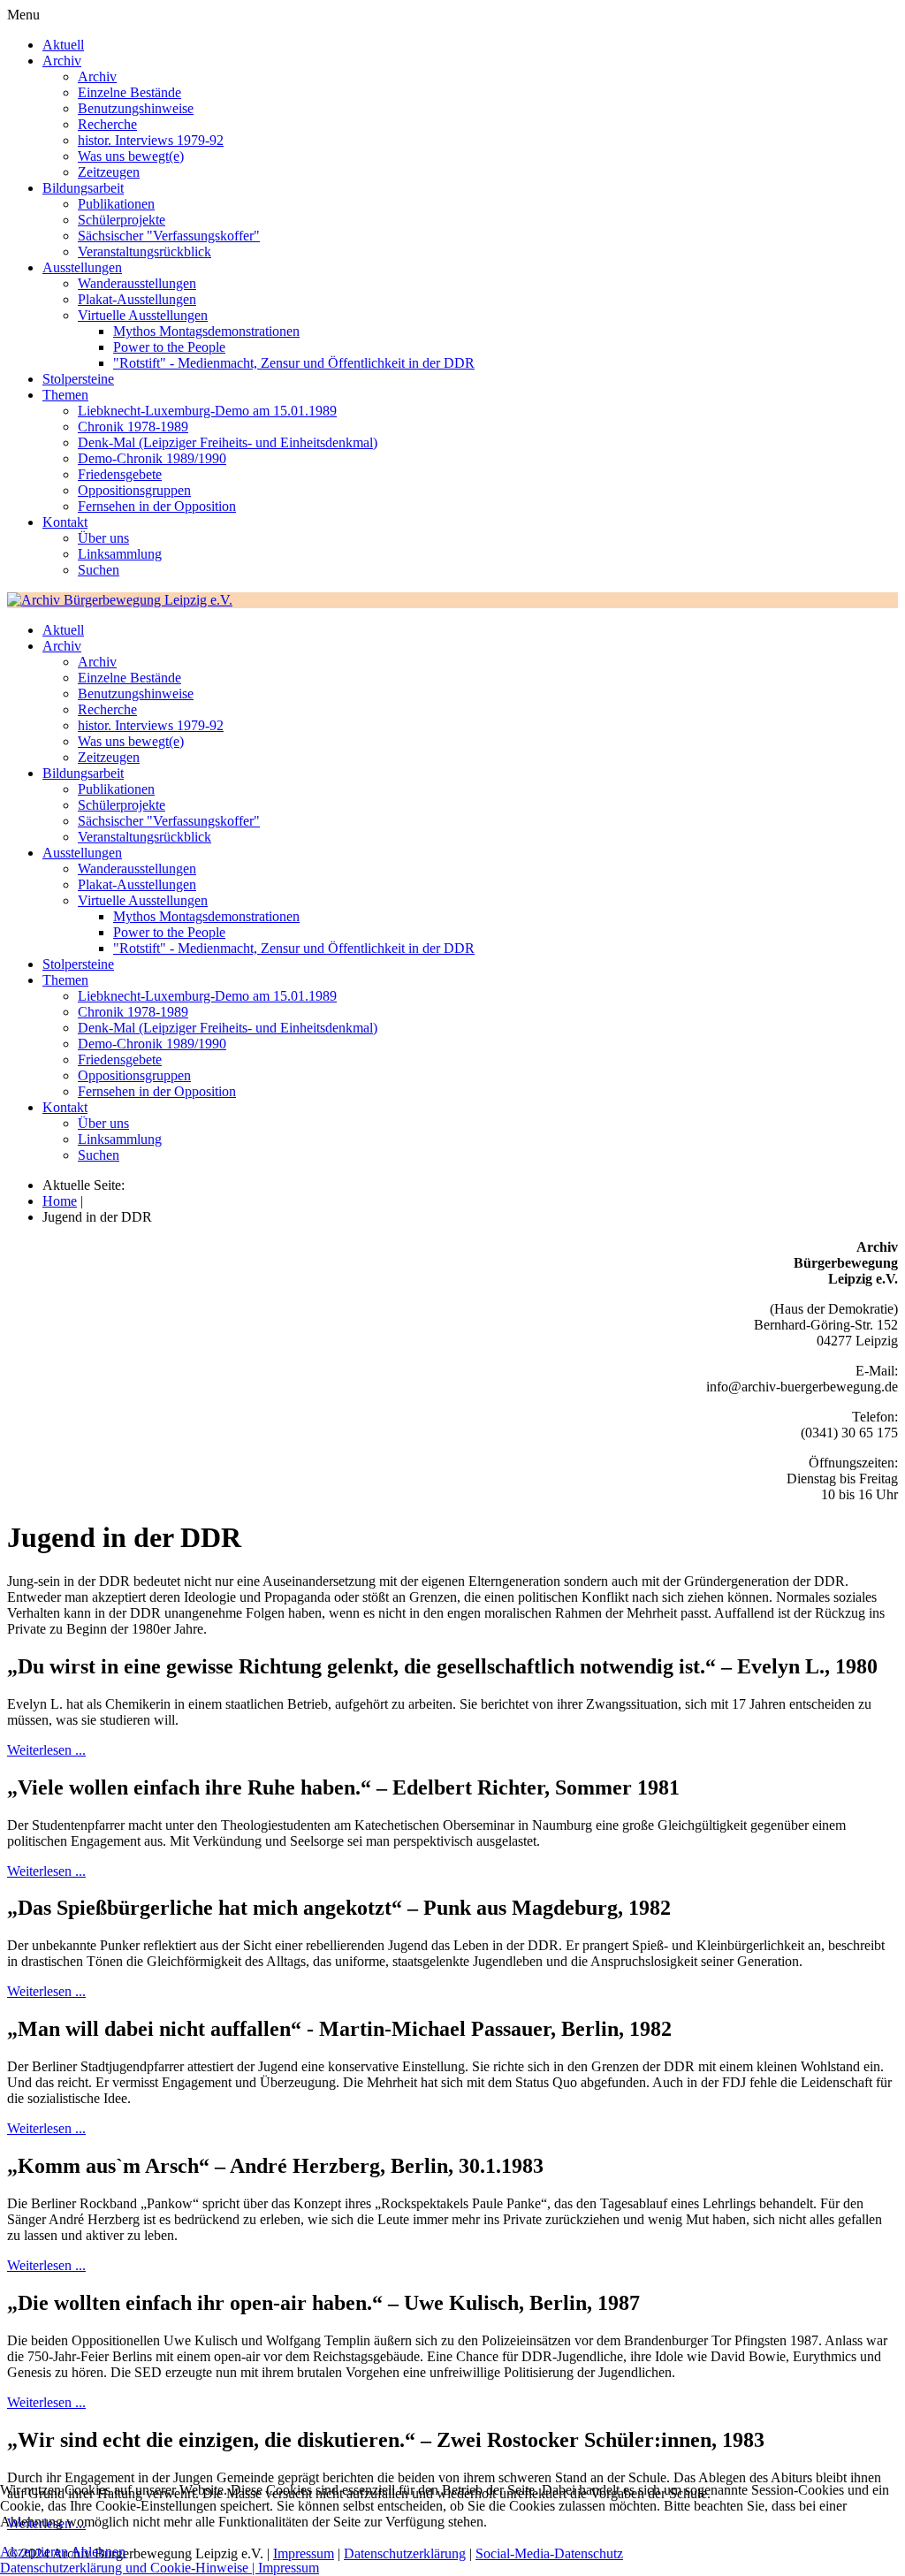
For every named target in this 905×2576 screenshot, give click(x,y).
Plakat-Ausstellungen (137, 299)
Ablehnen (98, 2552)
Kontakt (65, 522)
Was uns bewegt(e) (131, 156)
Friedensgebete (120, 474)
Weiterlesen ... (46, 1750)
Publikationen (116, 204)
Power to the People (169, 347)
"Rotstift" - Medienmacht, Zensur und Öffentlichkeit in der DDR (294, 363)
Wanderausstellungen (137, 283)
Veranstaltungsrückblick (144, 252)
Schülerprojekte (122, 220)
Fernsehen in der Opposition (157, 506)
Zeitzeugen (109, 172)
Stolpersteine (78, 379)
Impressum (289, 2568)
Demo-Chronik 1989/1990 (152, 458)
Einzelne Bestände (129, 92)
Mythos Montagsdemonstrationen (206, 331)
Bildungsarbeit (83, 188)
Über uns (103, 538)
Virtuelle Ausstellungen (143, 315)
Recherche (107, 124)
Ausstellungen (82, 267)
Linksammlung (120, 554)
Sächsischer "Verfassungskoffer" (169, 236)
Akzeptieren (34, 2552)
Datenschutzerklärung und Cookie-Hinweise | (129, 2568)
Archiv (62, 61)
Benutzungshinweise (136, 108)
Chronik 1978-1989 (133, 427)
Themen (65, 395)
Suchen (99, 570)
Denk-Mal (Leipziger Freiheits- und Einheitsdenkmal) (228, 442)
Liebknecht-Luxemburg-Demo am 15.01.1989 (207, 411)
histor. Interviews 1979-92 (151, 140)
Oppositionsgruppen (134, 490)
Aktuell (63, 45)
